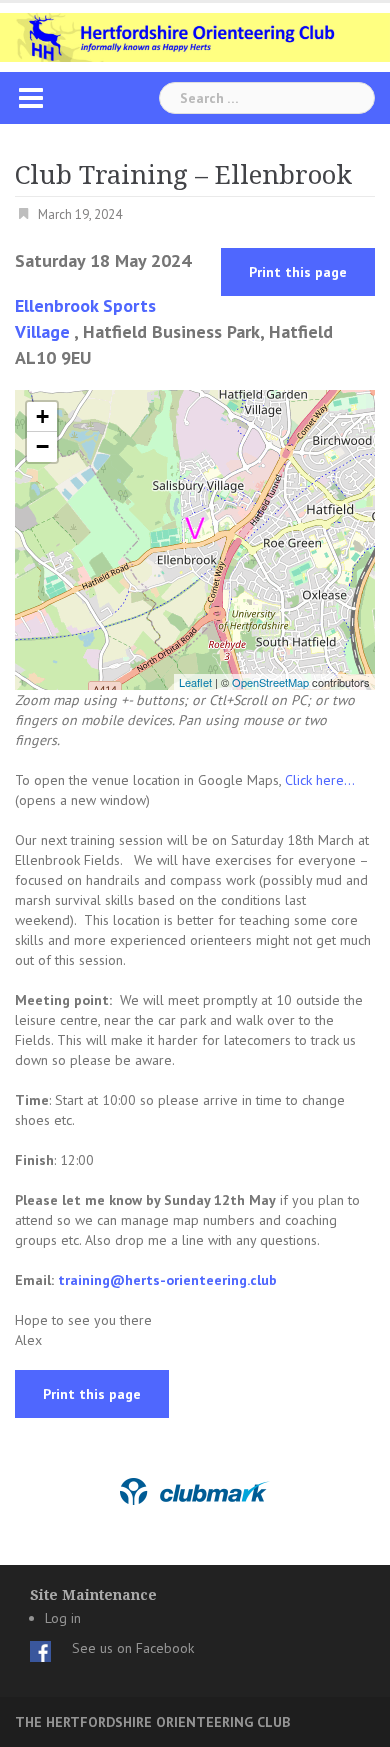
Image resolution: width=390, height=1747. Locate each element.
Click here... (319, 780)
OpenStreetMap (270, 682)
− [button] (42, 446)
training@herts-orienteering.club (167, 1280)
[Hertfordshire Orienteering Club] (195, 36)
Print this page (298, 272)
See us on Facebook (133, 1648)
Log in (63, 1618)
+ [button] (42, 416)
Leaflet (195, 682)
